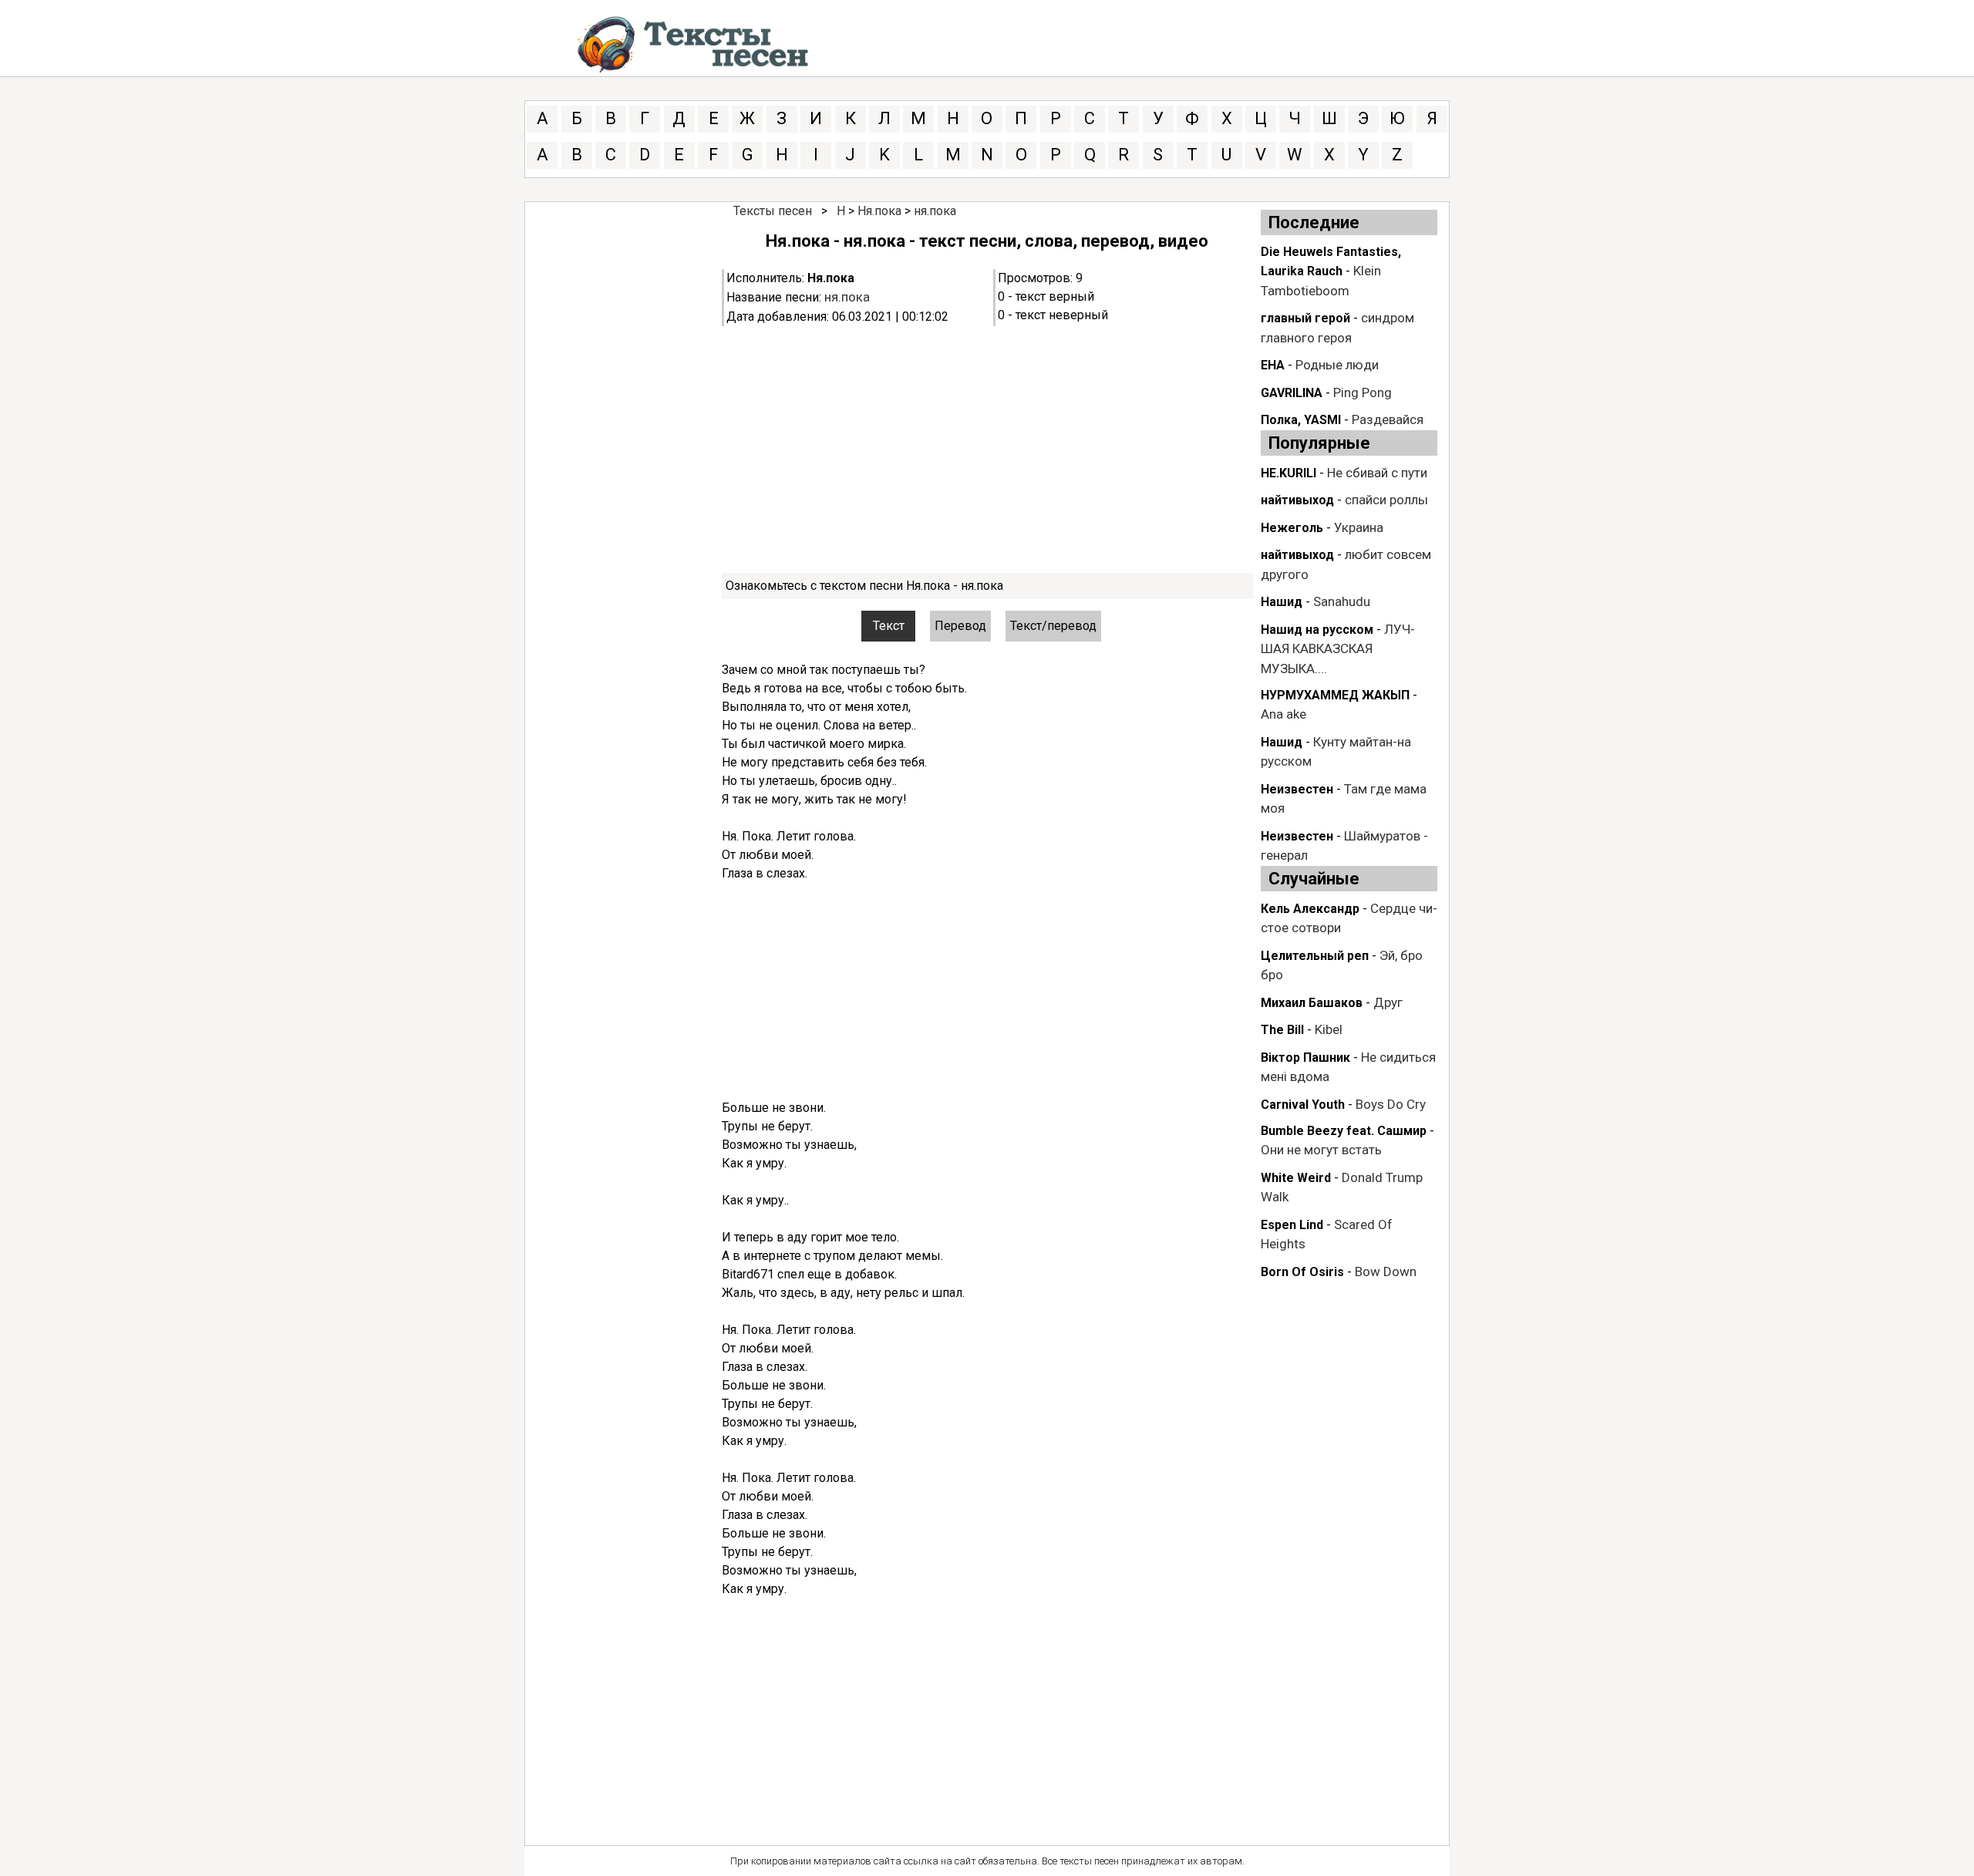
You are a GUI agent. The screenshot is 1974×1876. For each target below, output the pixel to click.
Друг (1388, 1002)
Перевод (960, 626)
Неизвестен (1297, 789)
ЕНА (1273, 365)
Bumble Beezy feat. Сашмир (1344, 1131)
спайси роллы (1386, 500)
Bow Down (1386, 1271)
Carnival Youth (1303, 1105)
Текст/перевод (1053, 626)
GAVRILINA (1292, 393)
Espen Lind (1292, 1225)
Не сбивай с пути (1377, 473)
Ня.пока (879, 211)
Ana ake (1283, 714)
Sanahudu (1342, 601)
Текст (889, 626)
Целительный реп (1315, 956)
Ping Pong (1363, 392)
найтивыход (1297, 500)
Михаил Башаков (1312, 1003)
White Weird (1296, 1178)
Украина (1359, 527)
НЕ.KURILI (1288, 473)
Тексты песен (773, 211)
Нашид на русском (1317, 630)
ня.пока (935, 211)
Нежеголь (1292, 528)
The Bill (1282, 1030)
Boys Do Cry (1391, 1104)
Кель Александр (1310, 909)
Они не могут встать (1321, 1150)
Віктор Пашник (1305, 1058)
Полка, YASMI (1301, 420)
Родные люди (1337, 365)
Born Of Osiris (1302, 1272)
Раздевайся (1388, 419)
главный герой (1305, 318)
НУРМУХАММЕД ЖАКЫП (1335, 695)
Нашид (1282, 602)
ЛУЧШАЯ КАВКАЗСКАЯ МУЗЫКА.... (1338, 649)
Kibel (1329, 1029)
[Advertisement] (987, 450)
